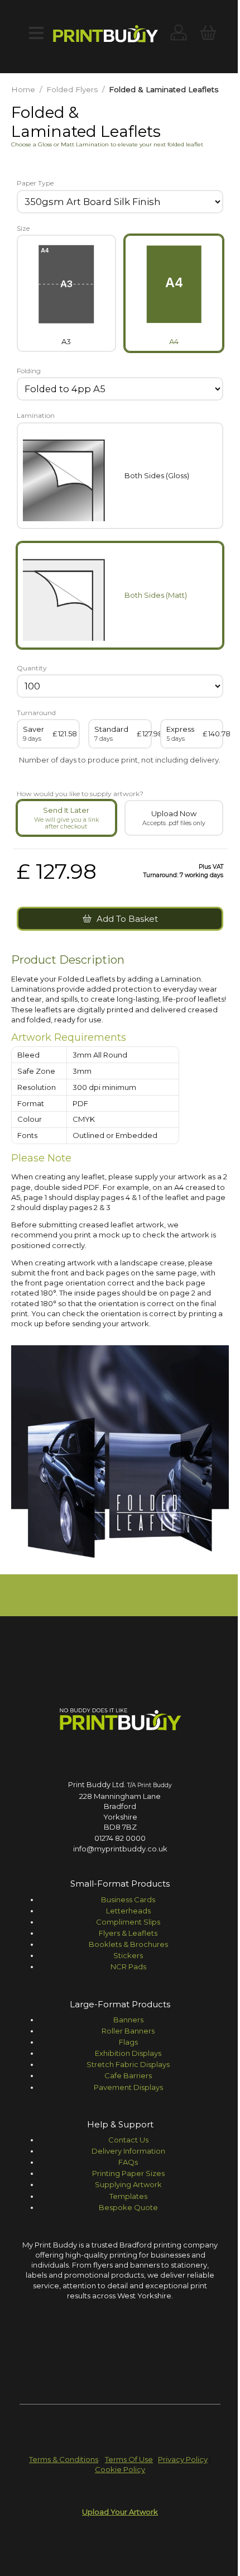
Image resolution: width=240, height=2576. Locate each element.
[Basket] (208, 34)
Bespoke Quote (128, 2207)
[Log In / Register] (179, 34)
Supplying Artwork (128, 2184)
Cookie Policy (120, 2469)
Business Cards (128, 1899)
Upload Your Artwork (120, 2512)
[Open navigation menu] (36, 34)
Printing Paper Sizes (128, 2173)
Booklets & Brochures (128, 1944)
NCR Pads (128, 1966)
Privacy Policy (183, 2459)
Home (23, 89)
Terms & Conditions (64, 2459)
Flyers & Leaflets (128, 1933)
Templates (128, 2196)
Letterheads (128, 1911)
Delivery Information (128, 2151)
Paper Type (35, 183)
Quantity (32, 668)
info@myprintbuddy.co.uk (120, 1849)
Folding (29, 371)
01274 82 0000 (120, 1838)
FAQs (128, 2162)
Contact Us (128, 2140)
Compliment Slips (128, 1922)
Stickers (128, 1955)
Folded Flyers (72, 89)
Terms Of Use (129, 2459)
